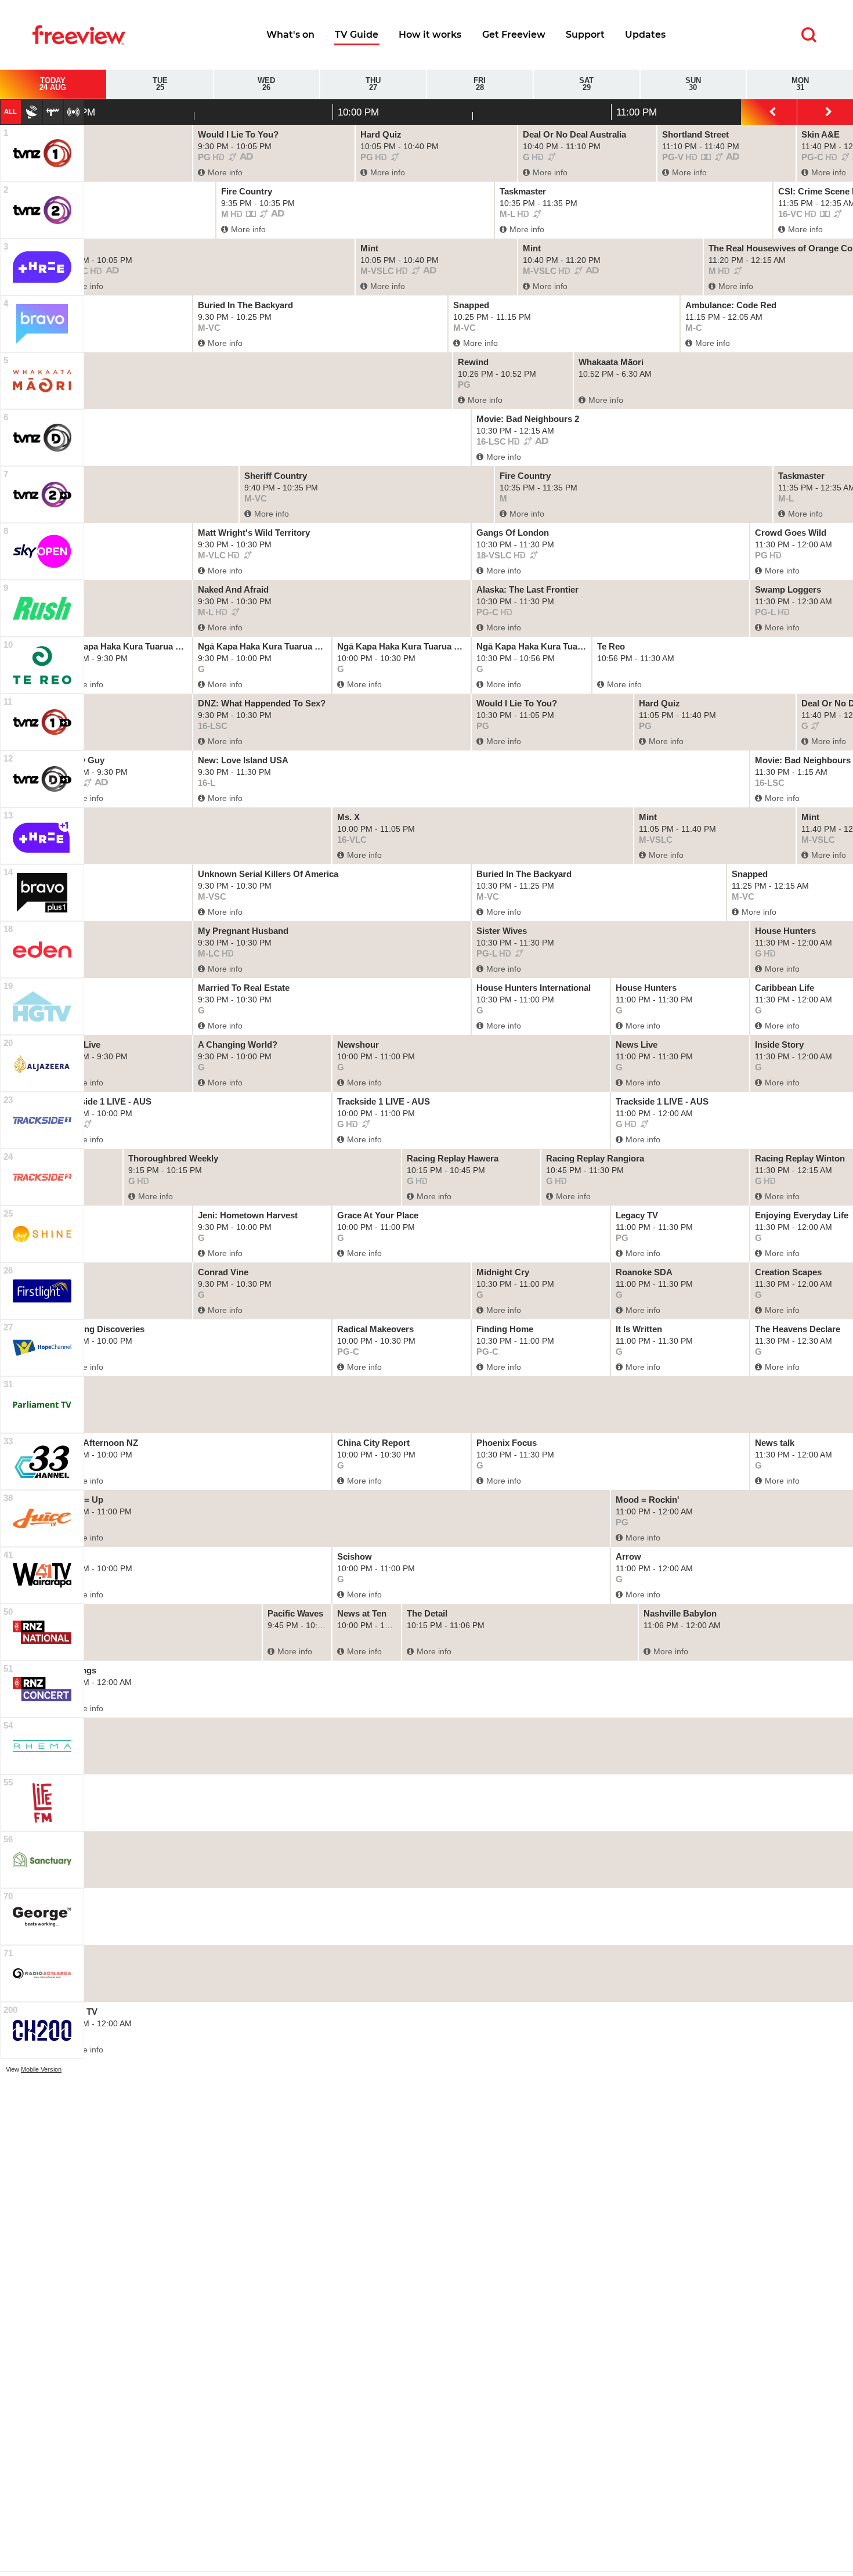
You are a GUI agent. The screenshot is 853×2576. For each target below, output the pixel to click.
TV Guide (357, 35)
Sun (693, 84)
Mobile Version (41, 2069)
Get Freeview (514, 35)
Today (53, 84)
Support (585, 35)
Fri (480, 84)
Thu (373, 84)
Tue (160, 84)
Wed (266, 84)
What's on (290, 35)
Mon (800, 84)
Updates (645, 35)
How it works (430, 35)
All (10, 111)
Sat (586, 84)
